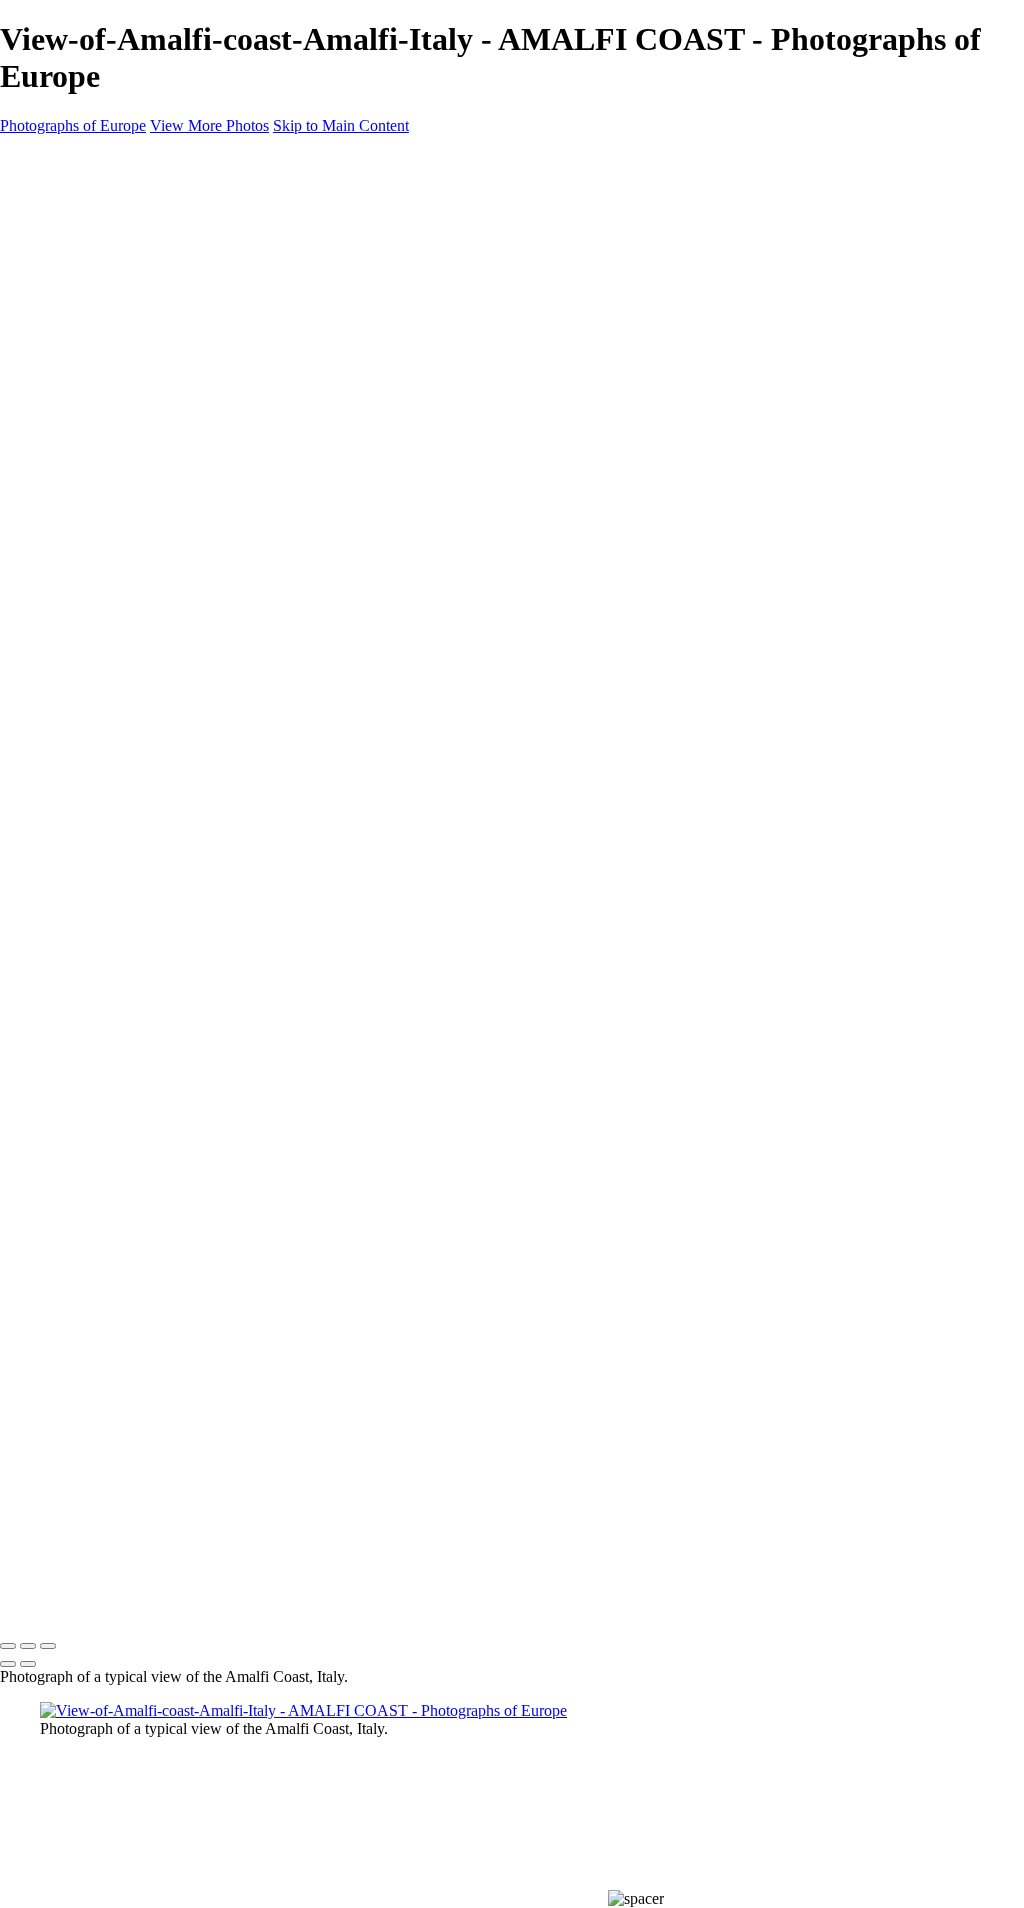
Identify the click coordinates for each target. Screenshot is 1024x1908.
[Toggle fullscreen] (28, 1646)
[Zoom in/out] (48, 1646)
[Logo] (89, 1603)
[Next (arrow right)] (28, 1664)
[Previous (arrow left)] (8, 1664)
